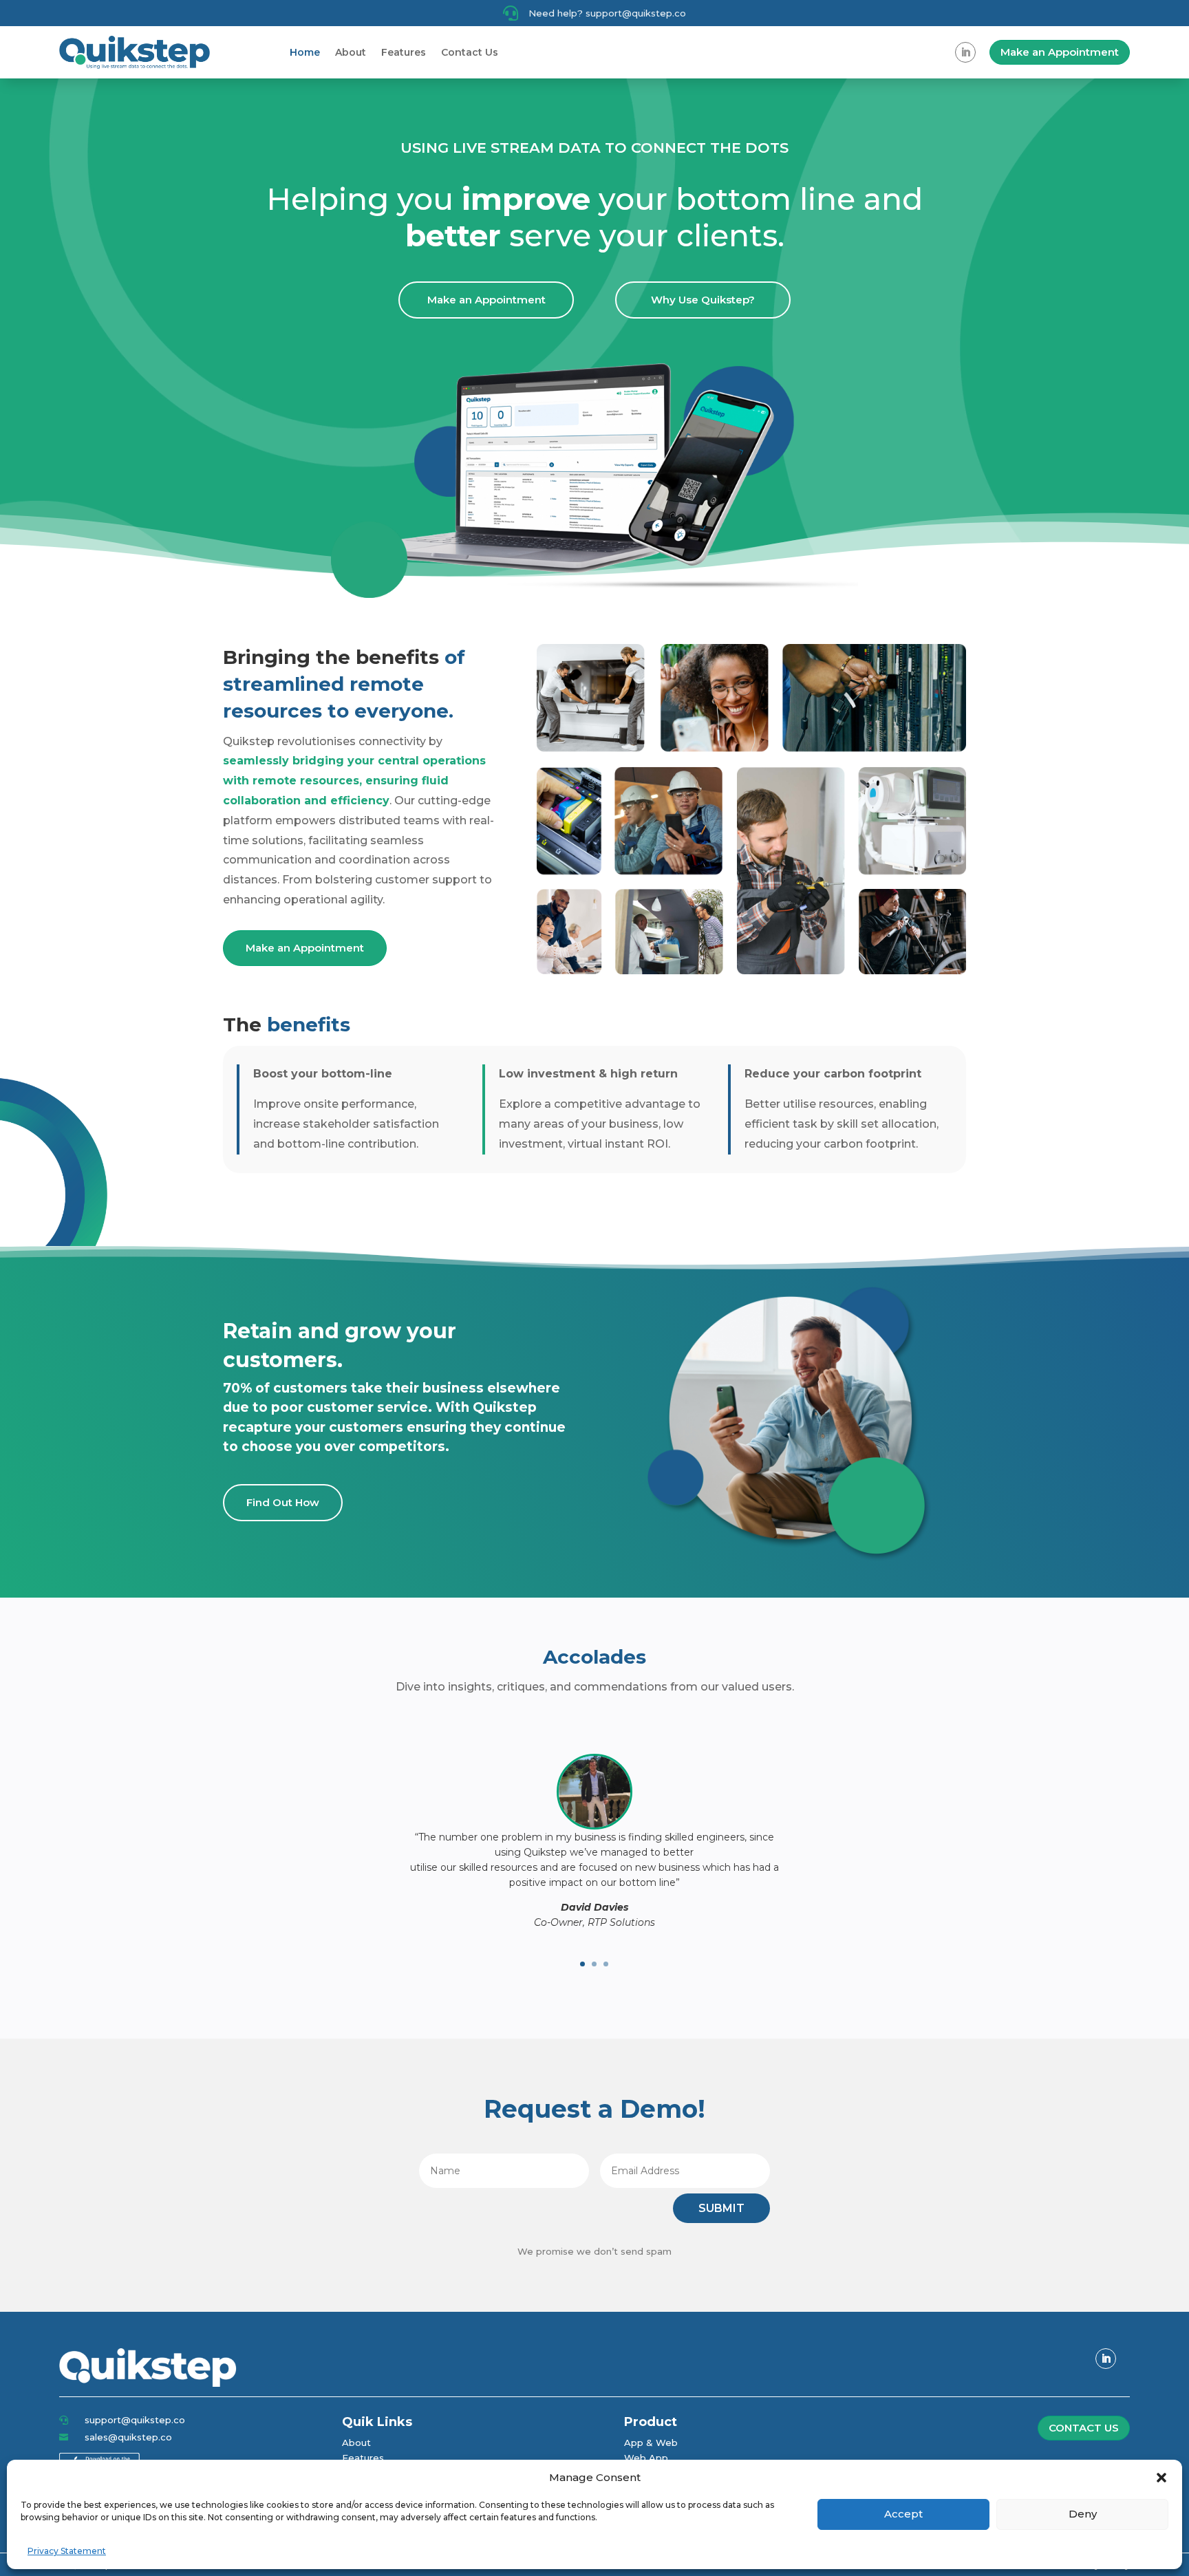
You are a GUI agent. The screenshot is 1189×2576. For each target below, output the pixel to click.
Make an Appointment (1060, 52)
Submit (721, 2208)
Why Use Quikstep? (703, 300)
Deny (1083, 2514)
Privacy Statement (67, 2551)
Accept (903, 2514)
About (351, 52)
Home (305, 52)
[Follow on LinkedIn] (965, 52)
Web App (646, 2458)
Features (404, 52)
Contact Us (470, 52)
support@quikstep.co (135, 2420)
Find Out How (283, 1502)
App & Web (651, 2443)
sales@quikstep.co (128, 2437)
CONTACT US (1084, 2428)
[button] (1161, 2478)
